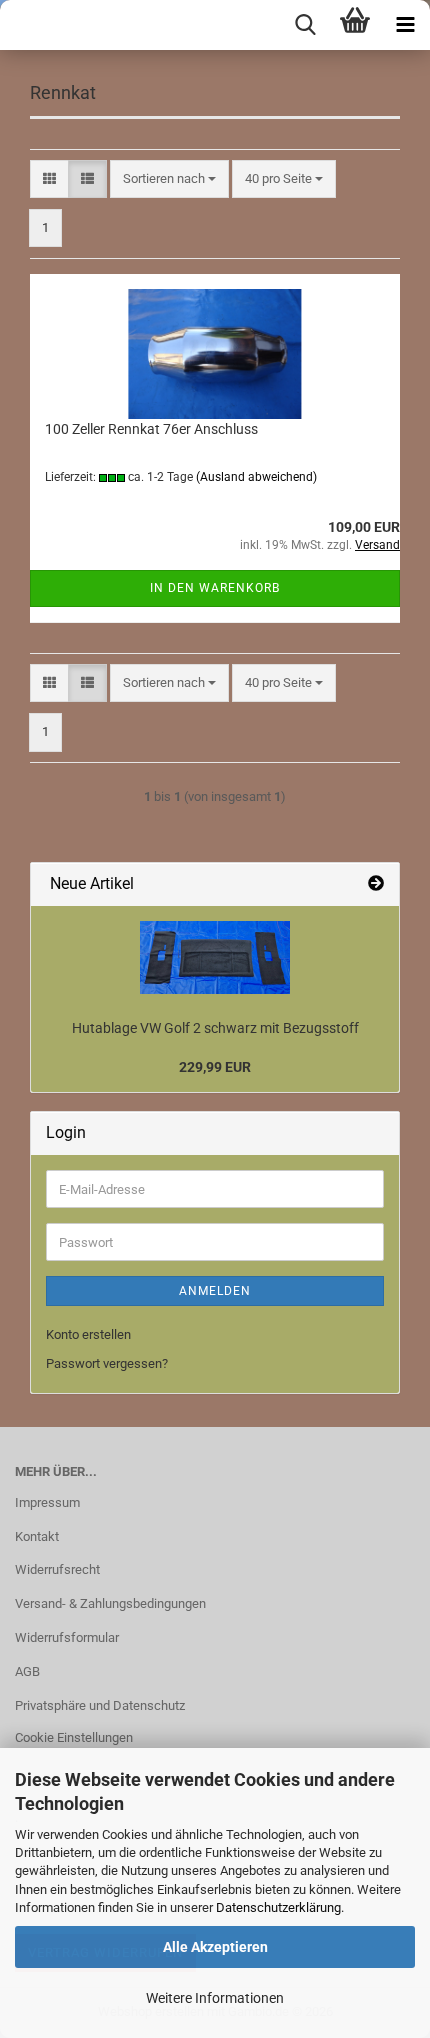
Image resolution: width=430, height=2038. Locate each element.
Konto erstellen (88, 1334)
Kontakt (37, 1536)
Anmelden (215, 1291)
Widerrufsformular (67, 1637)
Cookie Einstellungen (74, 1737)
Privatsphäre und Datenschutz (100, 1705)
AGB (27, 1671)
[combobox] (169, 179)
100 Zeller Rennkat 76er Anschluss (151, 429)
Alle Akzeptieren (215, 1947)
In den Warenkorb (215, 588)
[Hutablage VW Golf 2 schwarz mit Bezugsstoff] (215, 957)
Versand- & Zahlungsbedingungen (110, 1603)
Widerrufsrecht (57, 1569)
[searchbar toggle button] (305, 25)
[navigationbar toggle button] (405, 25)
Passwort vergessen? (107, 1363)
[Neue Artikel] (376, 884)
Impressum (47, 1502)
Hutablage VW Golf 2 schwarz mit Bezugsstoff (215, 1028)
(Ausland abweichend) (256, 477)
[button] (49, 179)
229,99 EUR (215, 1067)
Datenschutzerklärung (278, 1907)
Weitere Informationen (215, 1998)
